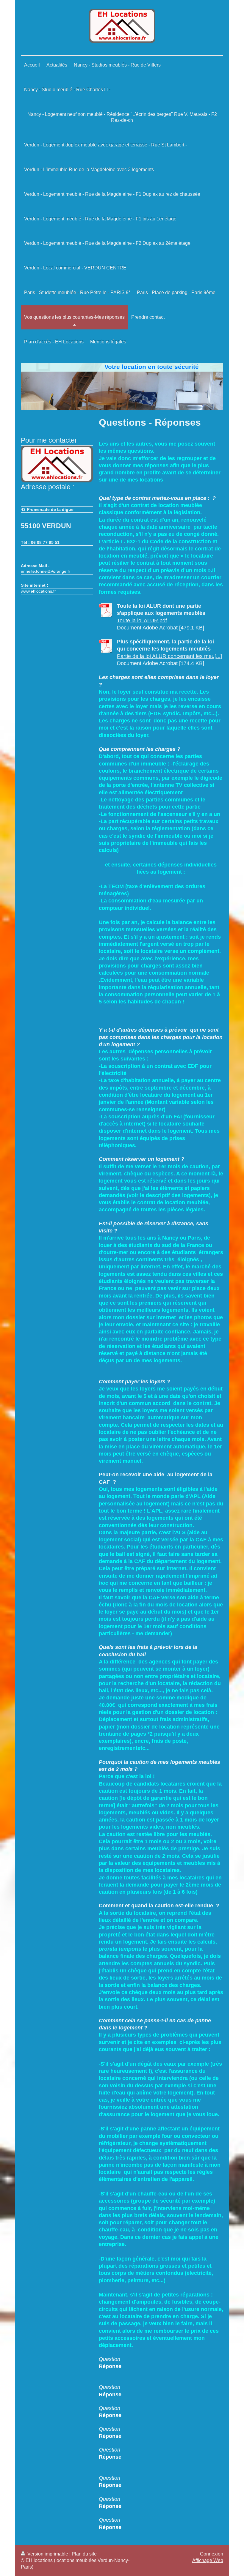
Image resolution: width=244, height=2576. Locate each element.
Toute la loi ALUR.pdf (142, 621)
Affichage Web (208, 2560)
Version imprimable (48, 2554)
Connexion (212, 2554)
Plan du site (84, 2554)
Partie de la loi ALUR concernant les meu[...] (169, 656)
